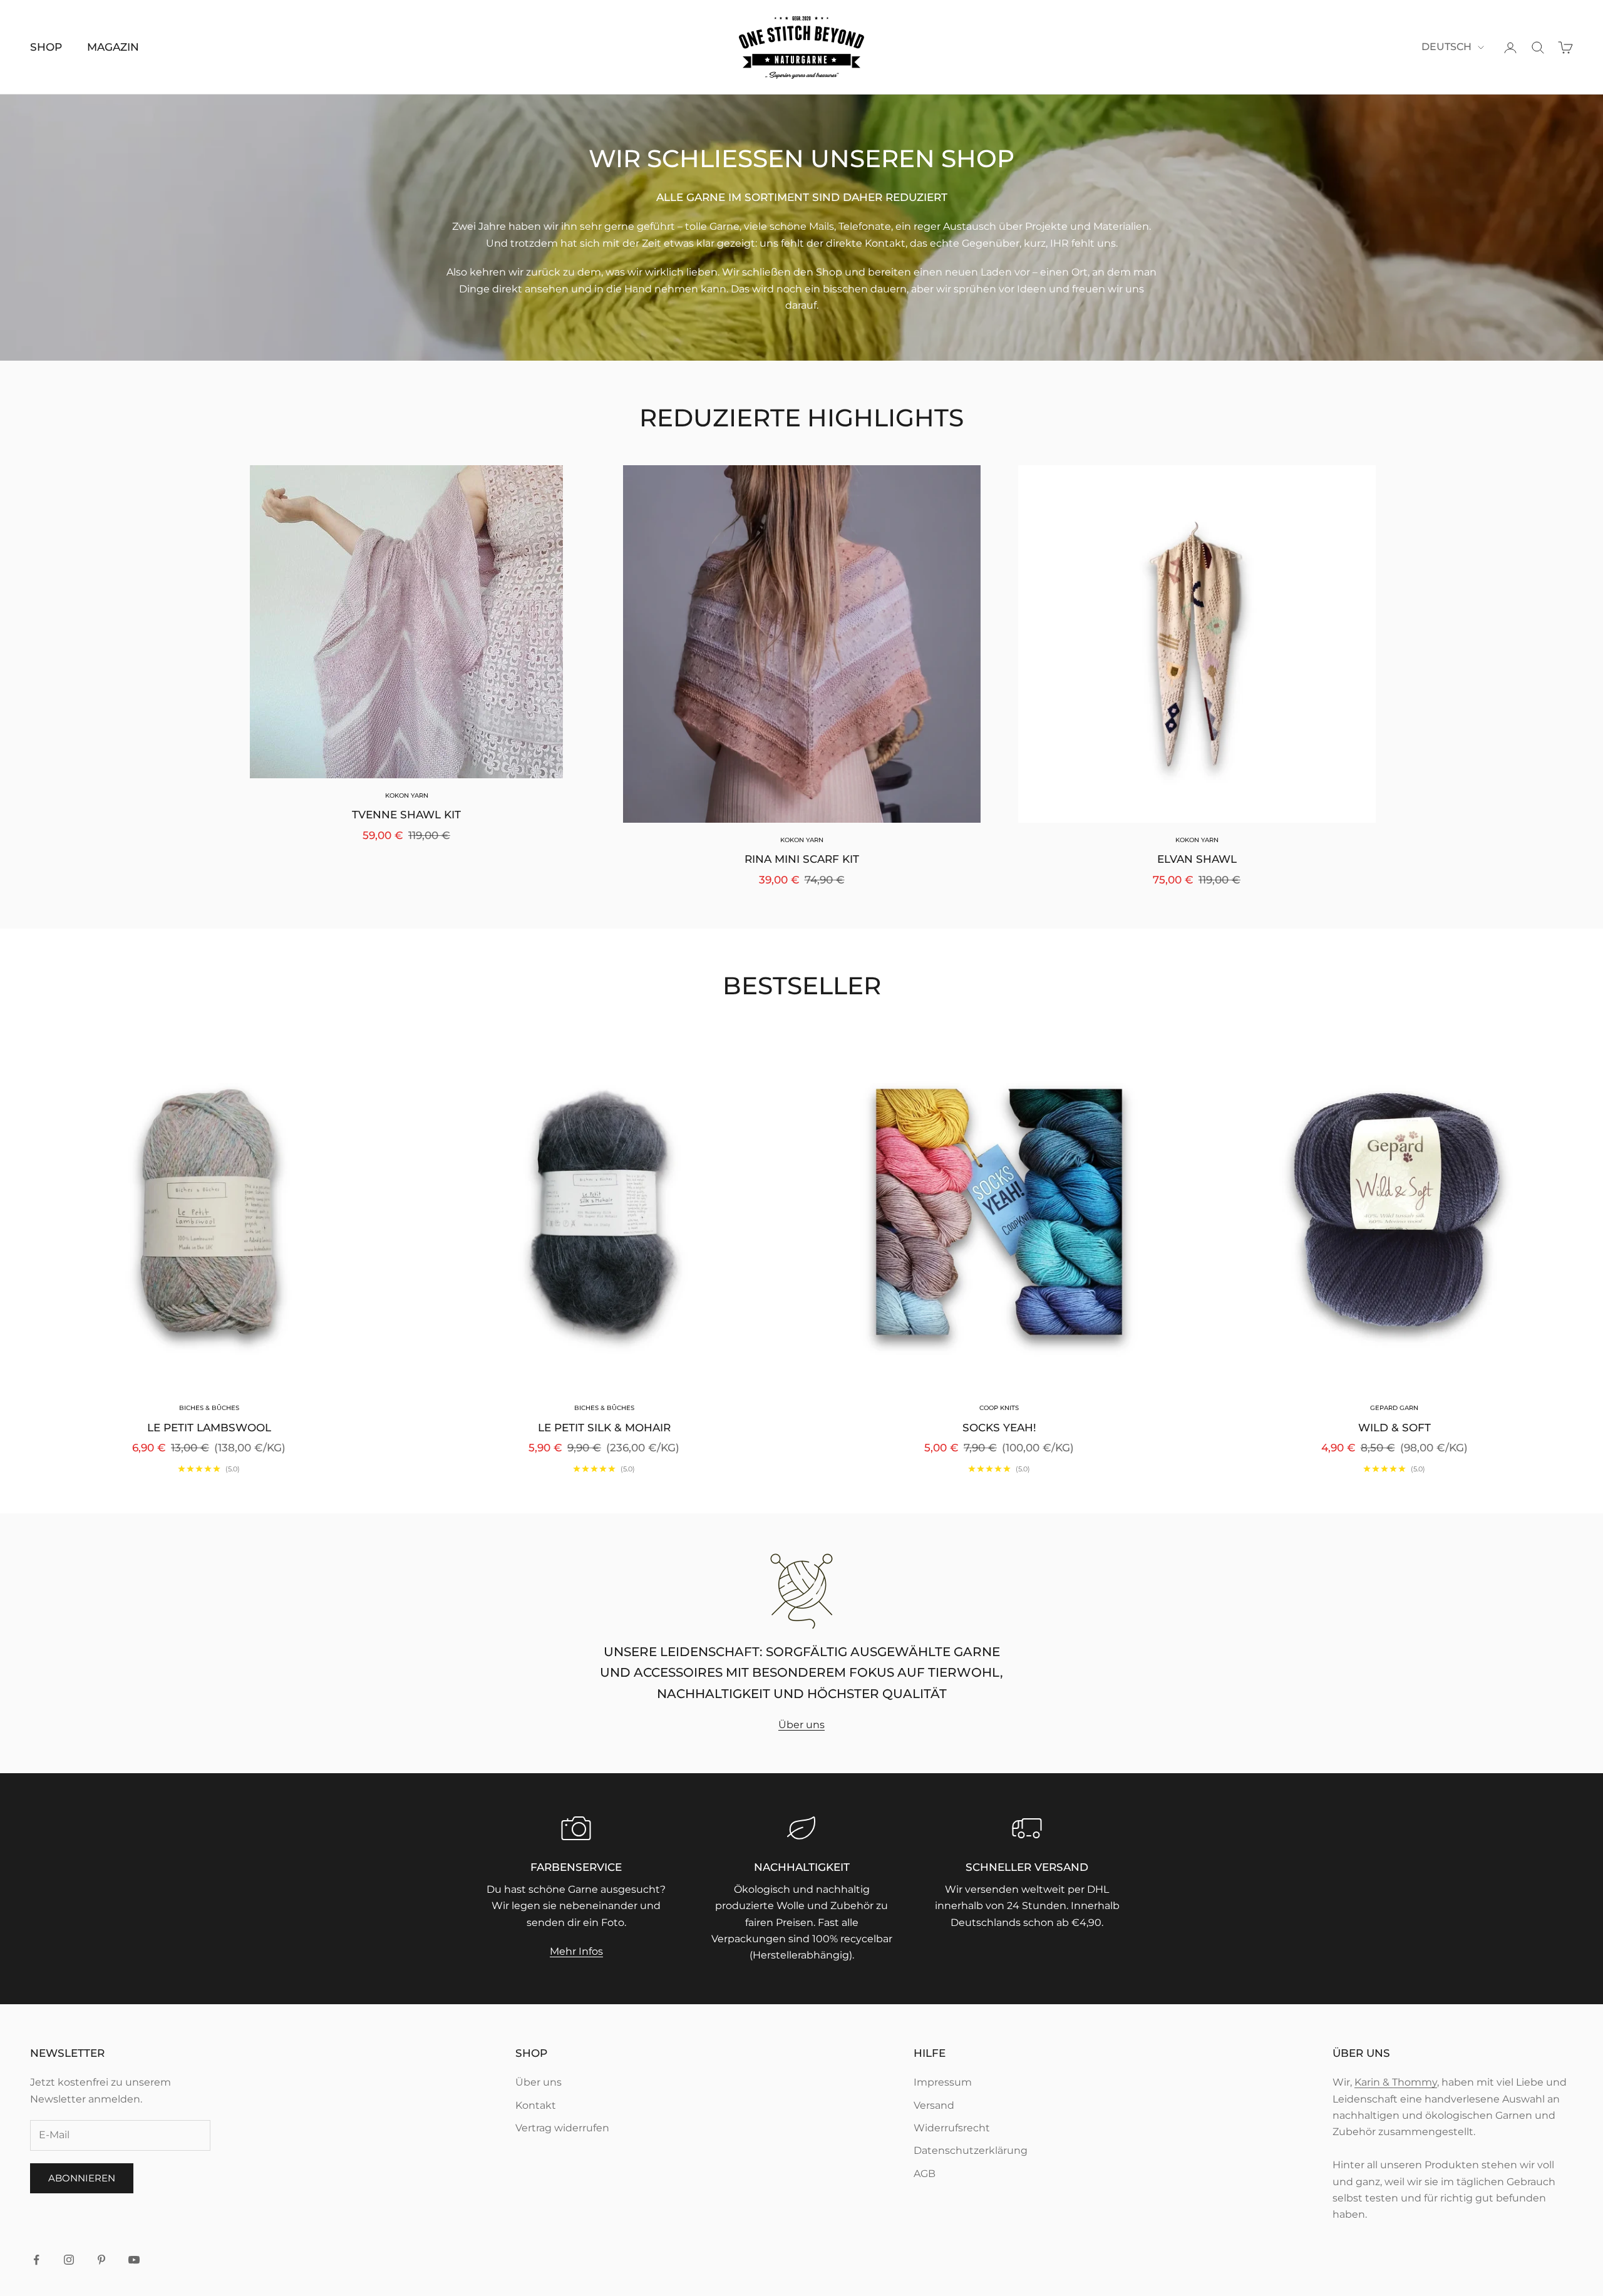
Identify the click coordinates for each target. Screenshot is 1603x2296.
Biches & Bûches (209, 1408)
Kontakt (536, 2105)
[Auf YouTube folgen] (134, 2260)
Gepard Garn (1394, 1408)
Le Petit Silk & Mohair (604, 1428)
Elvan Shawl (1197, 859)
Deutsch (1446, 47)
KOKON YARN (407, 795)
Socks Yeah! (999, 1428)
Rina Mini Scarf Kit (802, 859)
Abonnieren (82, 2178)
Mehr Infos (576, 1951)
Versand (934, 2105)
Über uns (801, 1725)
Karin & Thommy (1396, 2082)
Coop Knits (999, 1408)
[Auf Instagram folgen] (69, 2260)
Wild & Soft (1394, 1428)
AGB (925, 2174)
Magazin (113, 47)
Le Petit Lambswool (209, 1428)
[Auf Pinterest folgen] (101, 2260)
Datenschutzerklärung (971, 2150)
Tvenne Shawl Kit (406, 815)
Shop (46, 47)
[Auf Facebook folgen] (36, 2260)
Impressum (943, 2082)
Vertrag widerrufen (562, 2128)
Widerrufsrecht (952, 2128)
